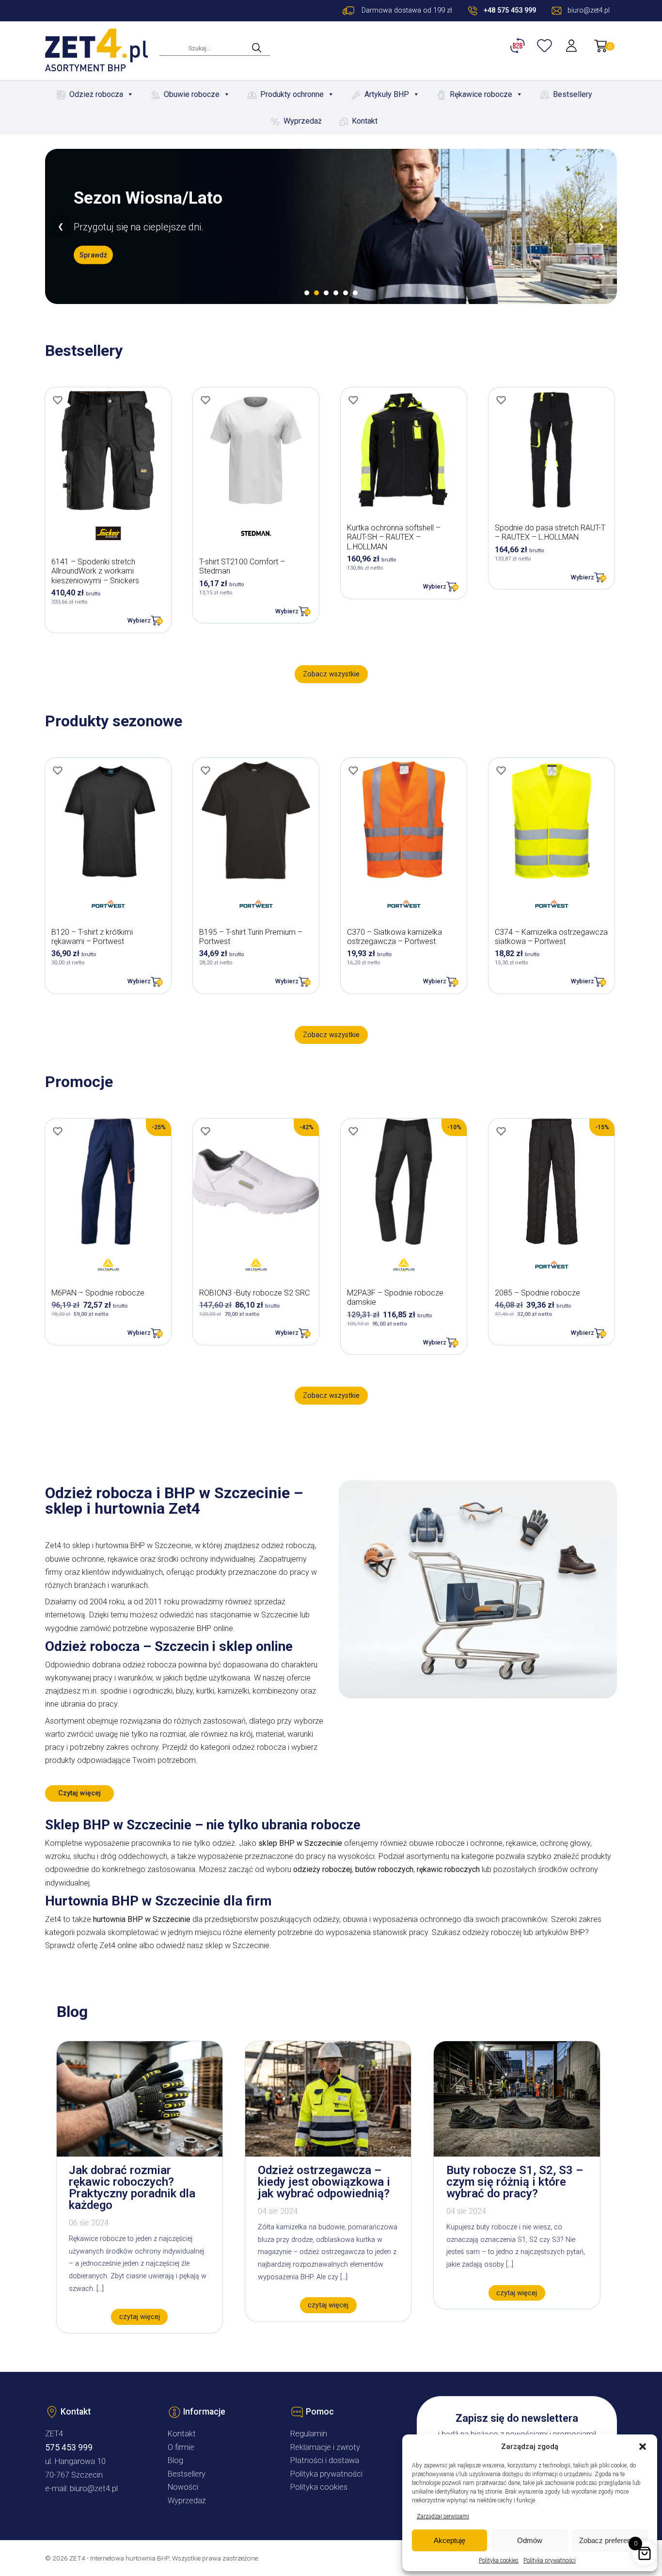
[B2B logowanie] (519, 46)
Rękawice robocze (481, 94)
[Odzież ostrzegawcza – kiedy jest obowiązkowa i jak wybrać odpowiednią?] (328, 2154)
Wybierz (139, 620)
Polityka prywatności (550, 2560)
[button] (643, 2447)
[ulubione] (546, 46)
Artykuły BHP (387, 94)
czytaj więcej (140, 2317)
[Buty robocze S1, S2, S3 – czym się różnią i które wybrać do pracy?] (517, 2154)
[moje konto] (572, 46)
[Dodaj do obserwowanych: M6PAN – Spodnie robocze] (58, 1131)
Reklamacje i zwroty (325, 2447)
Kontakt (365, 121)
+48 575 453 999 (510, 10)
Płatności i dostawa (325, 2460)
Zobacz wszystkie (331, 674)
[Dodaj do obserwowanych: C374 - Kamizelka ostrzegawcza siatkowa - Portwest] (501, 770)
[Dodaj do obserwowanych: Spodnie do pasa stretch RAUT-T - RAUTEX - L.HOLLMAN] (501, 400)
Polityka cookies (499, 2560)
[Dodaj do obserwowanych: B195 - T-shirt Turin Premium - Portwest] (205, 770)
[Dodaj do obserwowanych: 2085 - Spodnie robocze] (501, 1131)
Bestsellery (573, 94)
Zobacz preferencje (610, 2540)
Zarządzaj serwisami (443, 2516)
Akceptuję (449, 2540)
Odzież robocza (96, 94)
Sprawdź (93, 255)
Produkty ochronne (292, 94)
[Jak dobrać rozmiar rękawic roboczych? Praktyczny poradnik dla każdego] (140, 2154)
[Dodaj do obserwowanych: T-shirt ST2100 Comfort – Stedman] (205, 400)
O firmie (181, 2447)
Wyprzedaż (303, 121)
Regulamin (309, 2434)
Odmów (530, 2540)
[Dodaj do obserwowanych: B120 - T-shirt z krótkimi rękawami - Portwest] (58, 770)
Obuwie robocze (192, 94)
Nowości (183, 2487)
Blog (175, 2460)
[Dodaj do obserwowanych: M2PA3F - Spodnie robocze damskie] (353, 1131)
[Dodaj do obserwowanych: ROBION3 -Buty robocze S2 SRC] (205, 1131)
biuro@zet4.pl (94, 2488)
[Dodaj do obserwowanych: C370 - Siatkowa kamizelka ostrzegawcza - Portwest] (353, 770)
